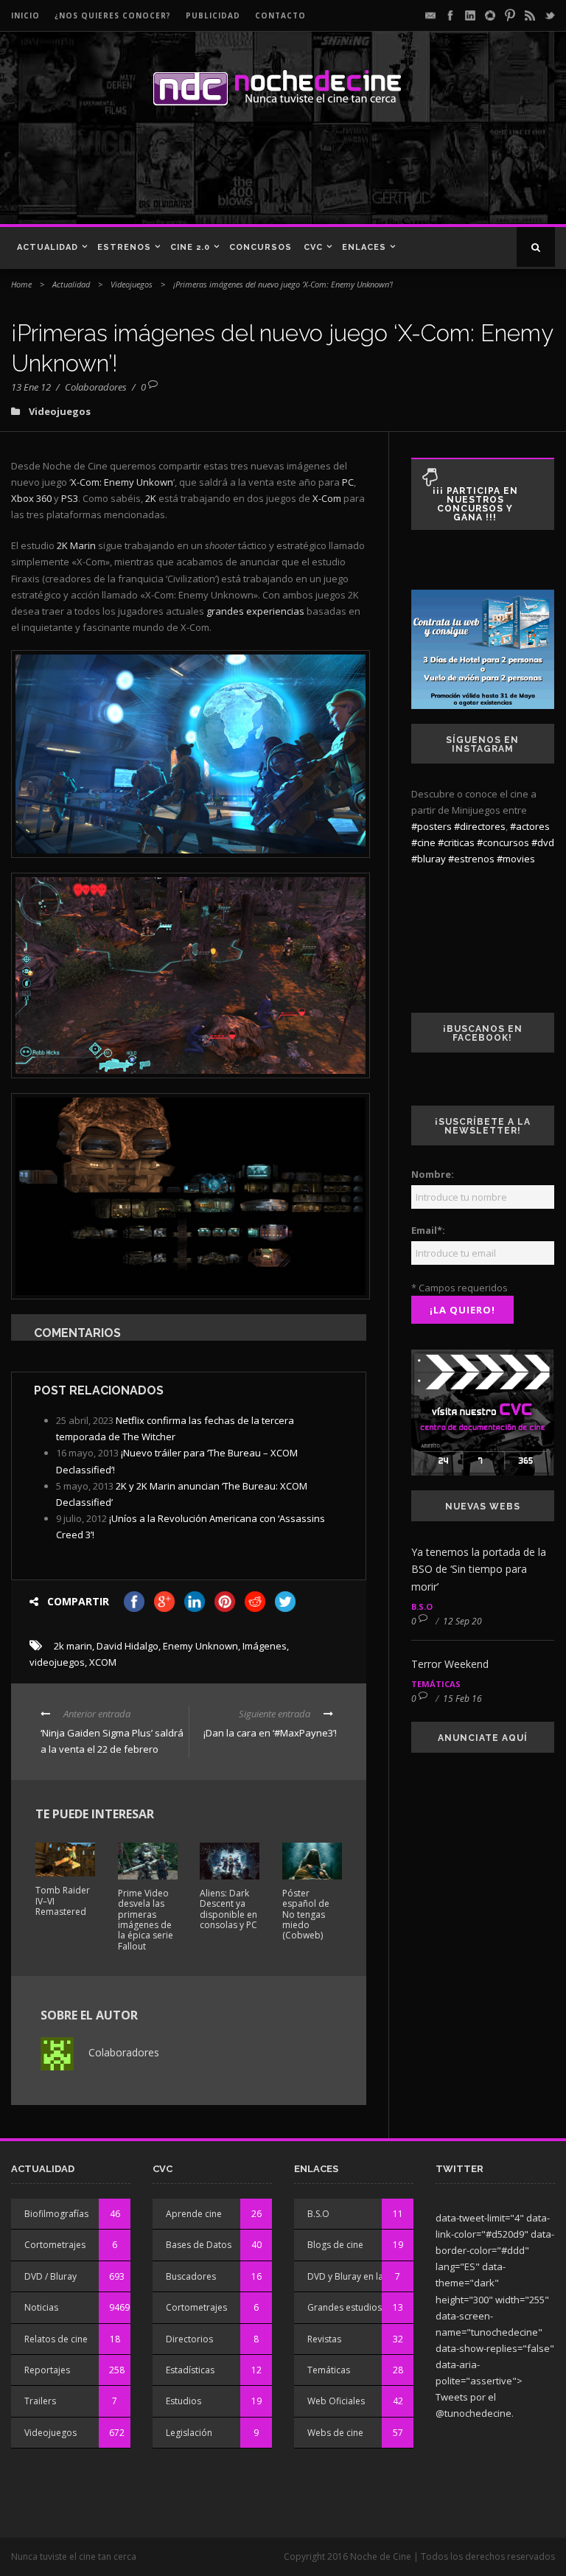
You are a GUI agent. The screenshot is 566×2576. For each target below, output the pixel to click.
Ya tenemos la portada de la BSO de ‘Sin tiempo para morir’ (479, 1570)
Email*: (428, 1230)
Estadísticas (190, 2370)
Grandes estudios (345, 2307)
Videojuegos (132, 284)
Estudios (184, 2401)
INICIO (25, 15)
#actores (530, 826)
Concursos (261, 247)
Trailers (40, 2401)
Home (21, 284)
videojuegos (57, 1662)
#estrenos (471, 859)
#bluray (429, 859)
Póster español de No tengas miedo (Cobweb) (306, 1914)
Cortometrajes (55, 2245)
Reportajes (47, 2370)
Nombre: (433, 1174)
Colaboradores (96, 387)
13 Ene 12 (31, 387)
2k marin (73, 1646)
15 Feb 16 (462, 1699)
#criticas (456, 842)
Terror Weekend (450, 1664)
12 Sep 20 (462, 1621)
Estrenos (124, 247)
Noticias (41, 2307)
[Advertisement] (213, 172)
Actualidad (48, 247)
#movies (516, 859)
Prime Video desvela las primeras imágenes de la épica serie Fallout (146, 1920)
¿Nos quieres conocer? (113, 15)
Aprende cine (194, 2214)
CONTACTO (280, 15)
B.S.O (422, 1606)
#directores (480, 826)
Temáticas (436, 1684)
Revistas (324, 2339)
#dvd (543, 842)
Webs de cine (335, 2433)
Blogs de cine (335, 2245)
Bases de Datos (199, 2245)
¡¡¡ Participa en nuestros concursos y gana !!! (475, 504)
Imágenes (265, 1646)
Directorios (189, 2339)
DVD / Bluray (50, 2276)
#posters (432, 826)
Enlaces (364, 247)
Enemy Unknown (200, 1646)
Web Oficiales (336, 2401)
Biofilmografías (56, 2214)
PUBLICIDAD (213, 15)
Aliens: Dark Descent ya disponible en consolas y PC (228, 1909)
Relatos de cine (56, 2339)
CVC (313, 247)
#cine (423, 842)
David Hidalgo (127, 1646)
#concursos (503, 842)
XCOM (103, 1662)
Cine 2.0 (190, 247)
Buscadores (191, 2276)
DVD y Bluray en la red (354, 2276)
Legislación (189, 2433)
